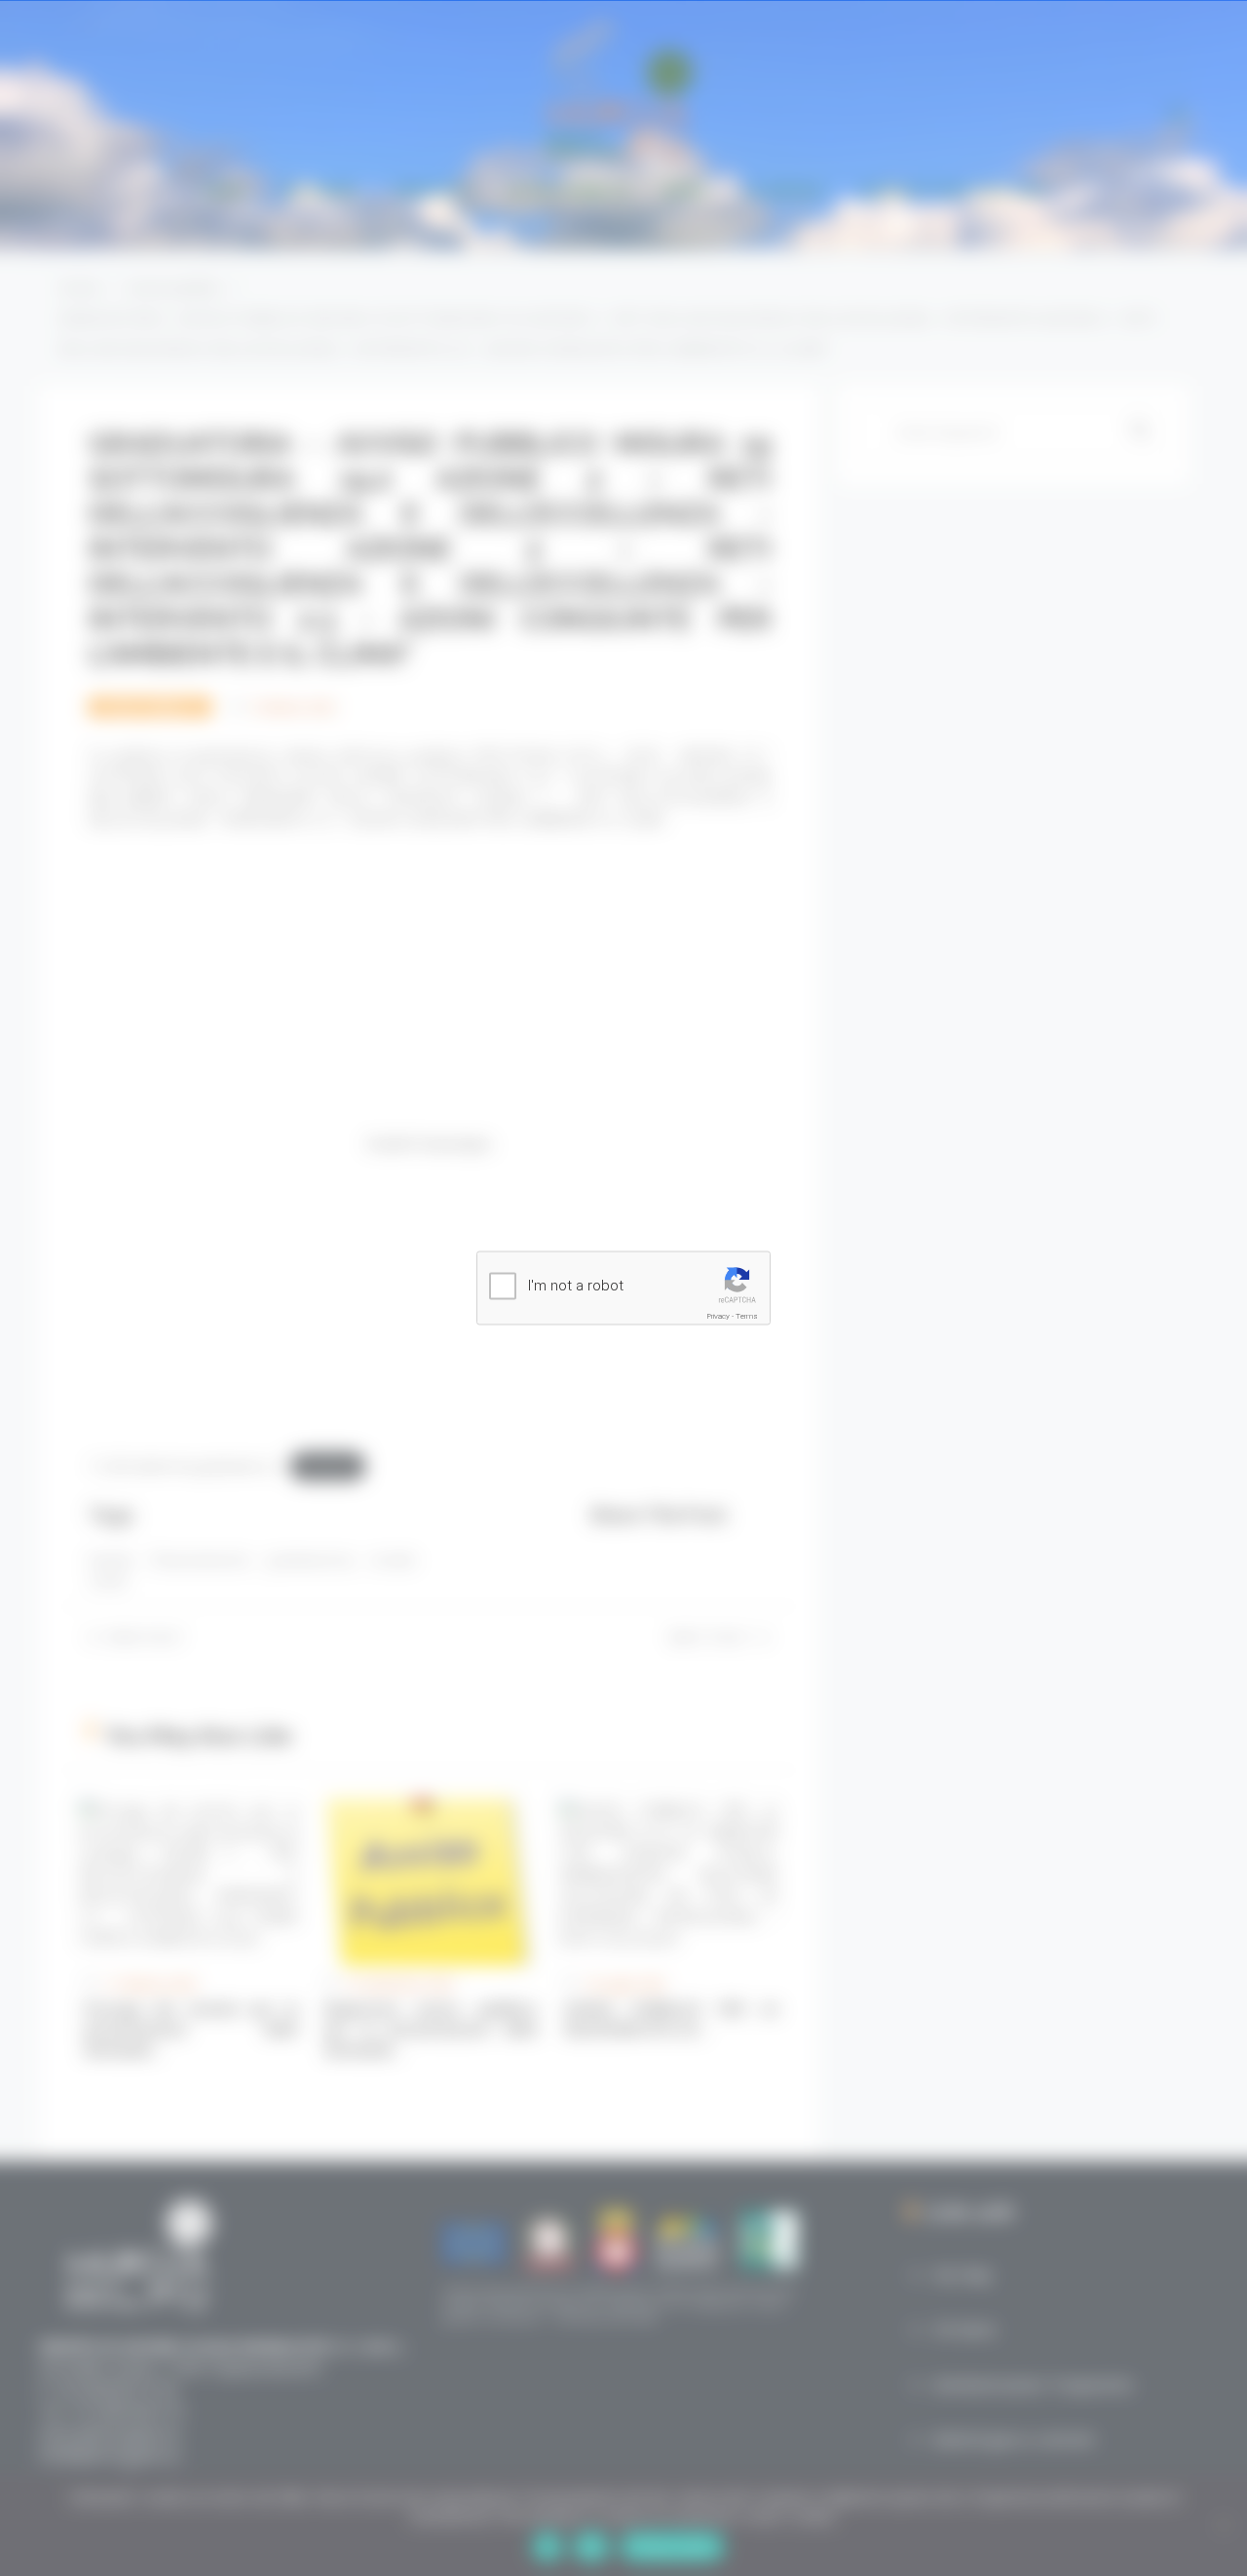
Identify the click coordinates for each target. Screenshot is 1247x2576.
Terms (747, 1316)
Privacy (718, 1316)
